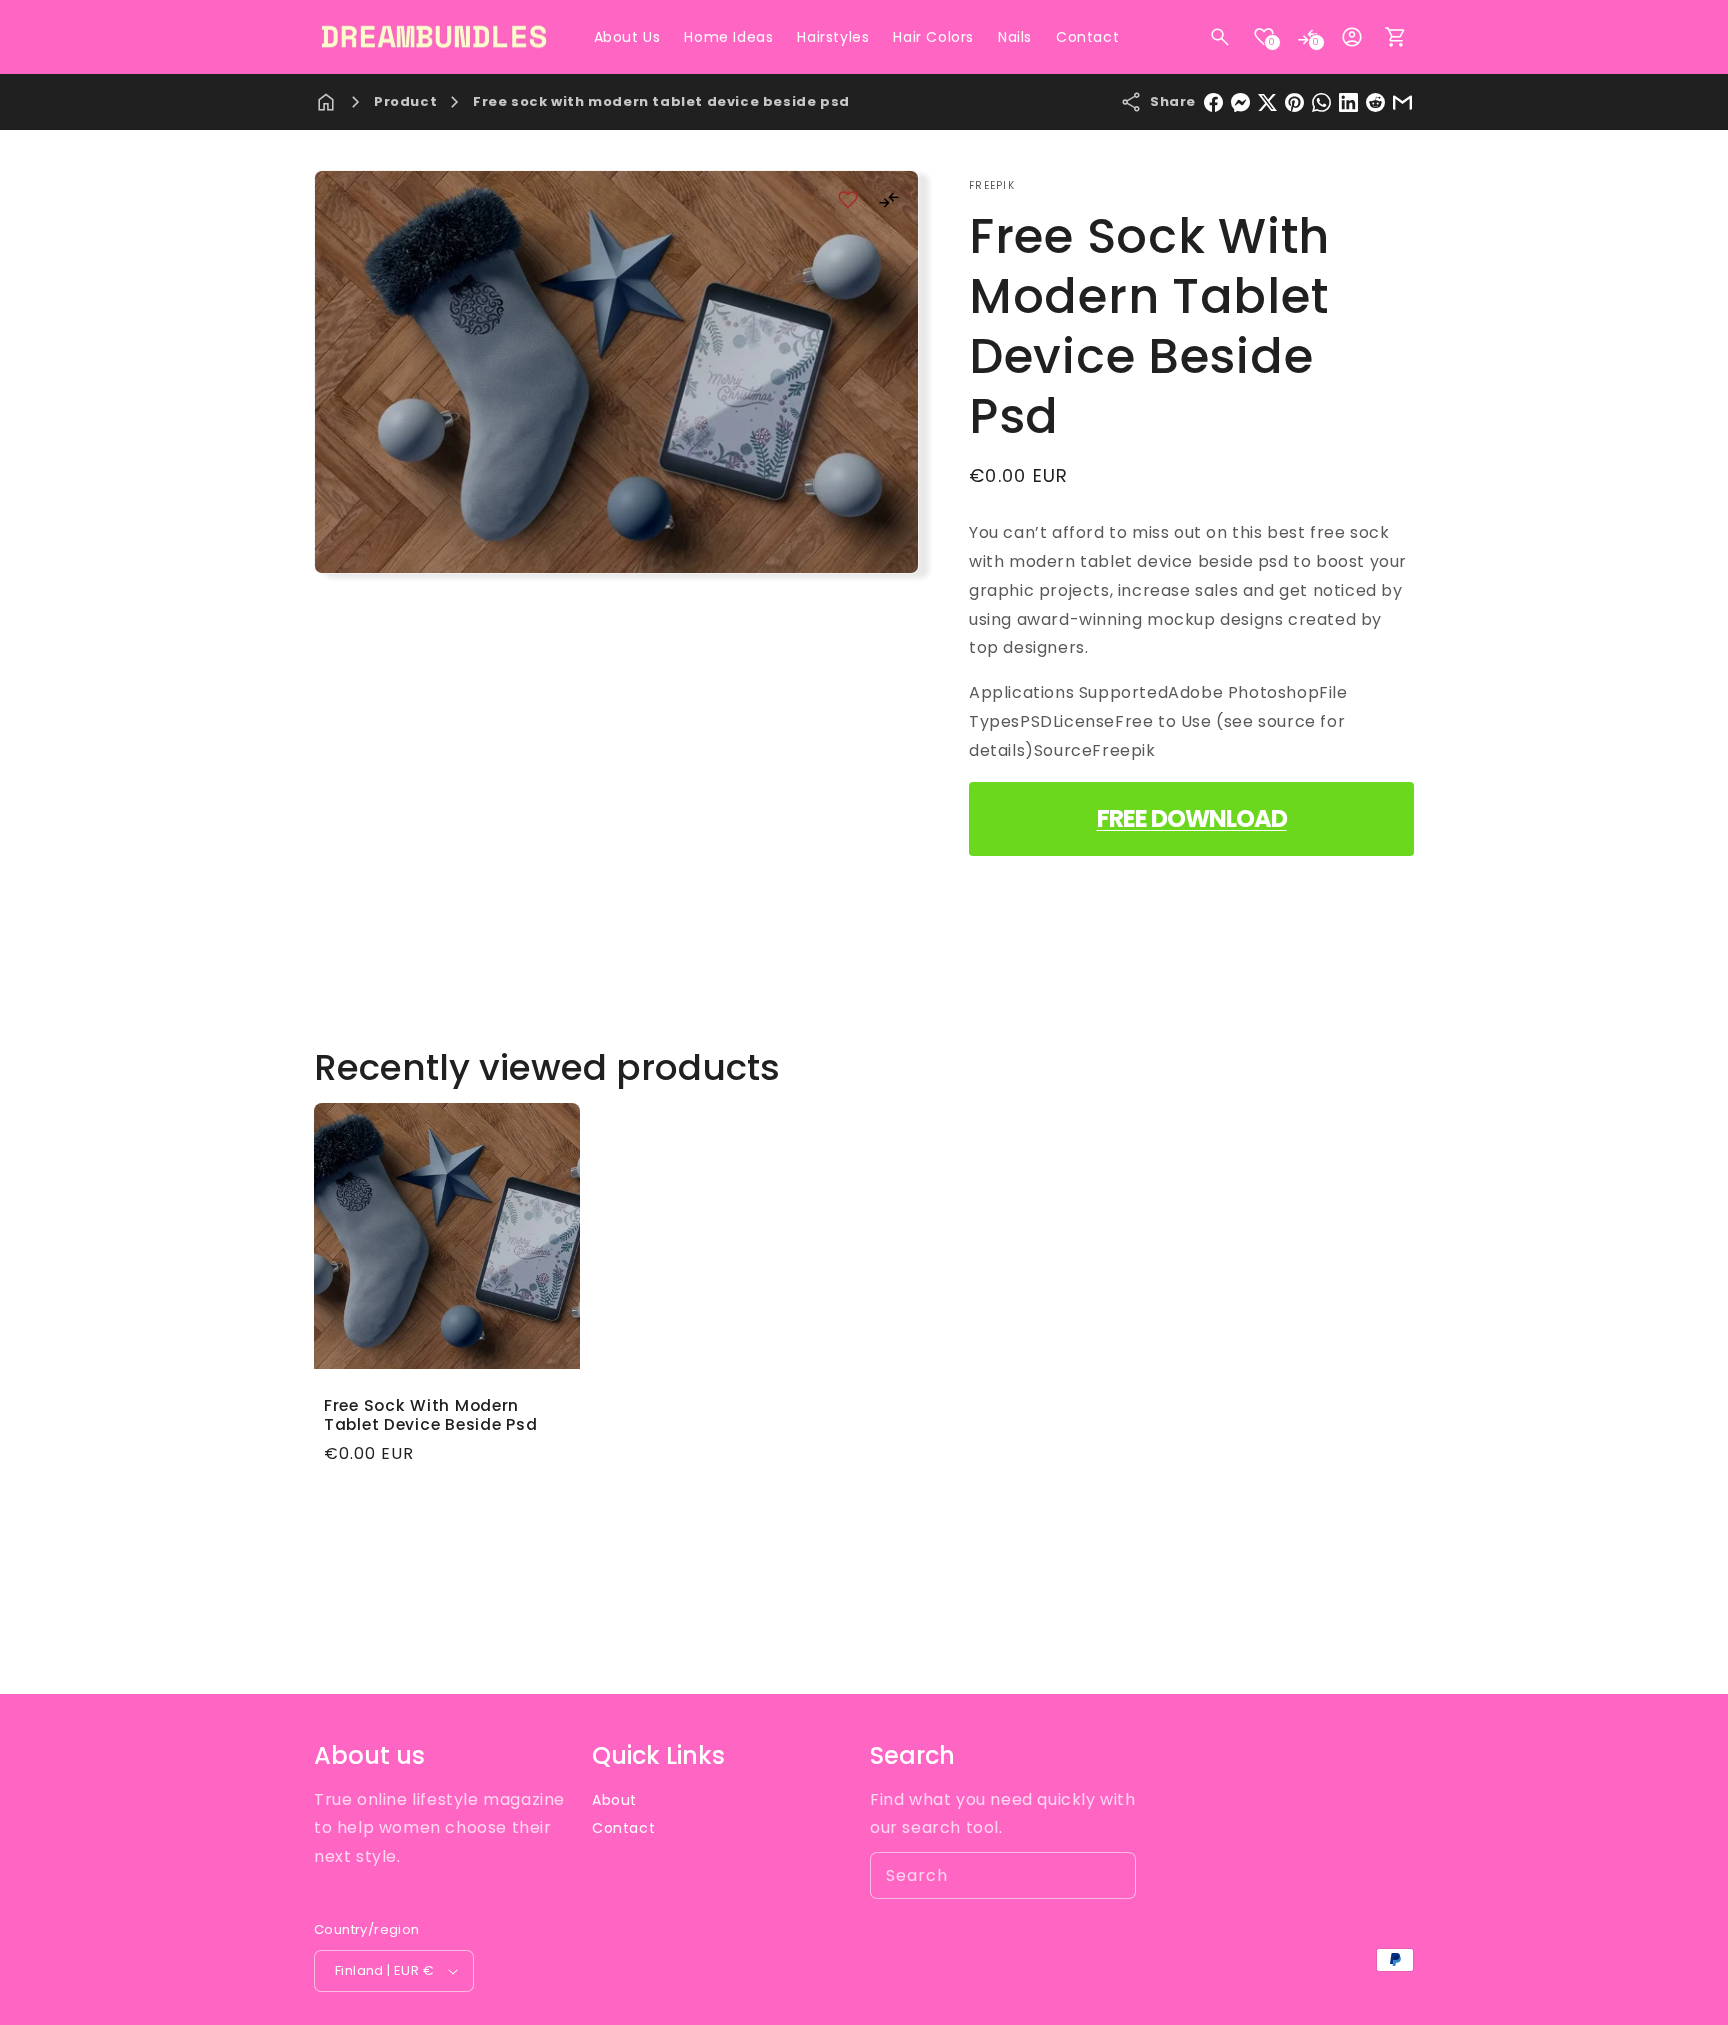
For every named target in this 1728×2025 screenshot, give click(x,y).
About (614, 1800)
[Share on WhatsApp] (1321, 102)
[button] (1220, 37)
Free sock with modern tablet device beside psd (661, 101)
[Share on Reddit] (1375, 102)
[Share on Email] (1402, 102)
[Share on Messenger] (1240, 102)
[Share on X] (1267, 102)
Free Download (1192, 818)
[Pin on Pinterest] (1294, 102)
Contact (623, 1828)
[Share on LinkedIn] (1348, 102)
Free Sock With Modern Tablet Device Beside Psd (430, 1415)
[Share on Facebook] (1213, 102)
